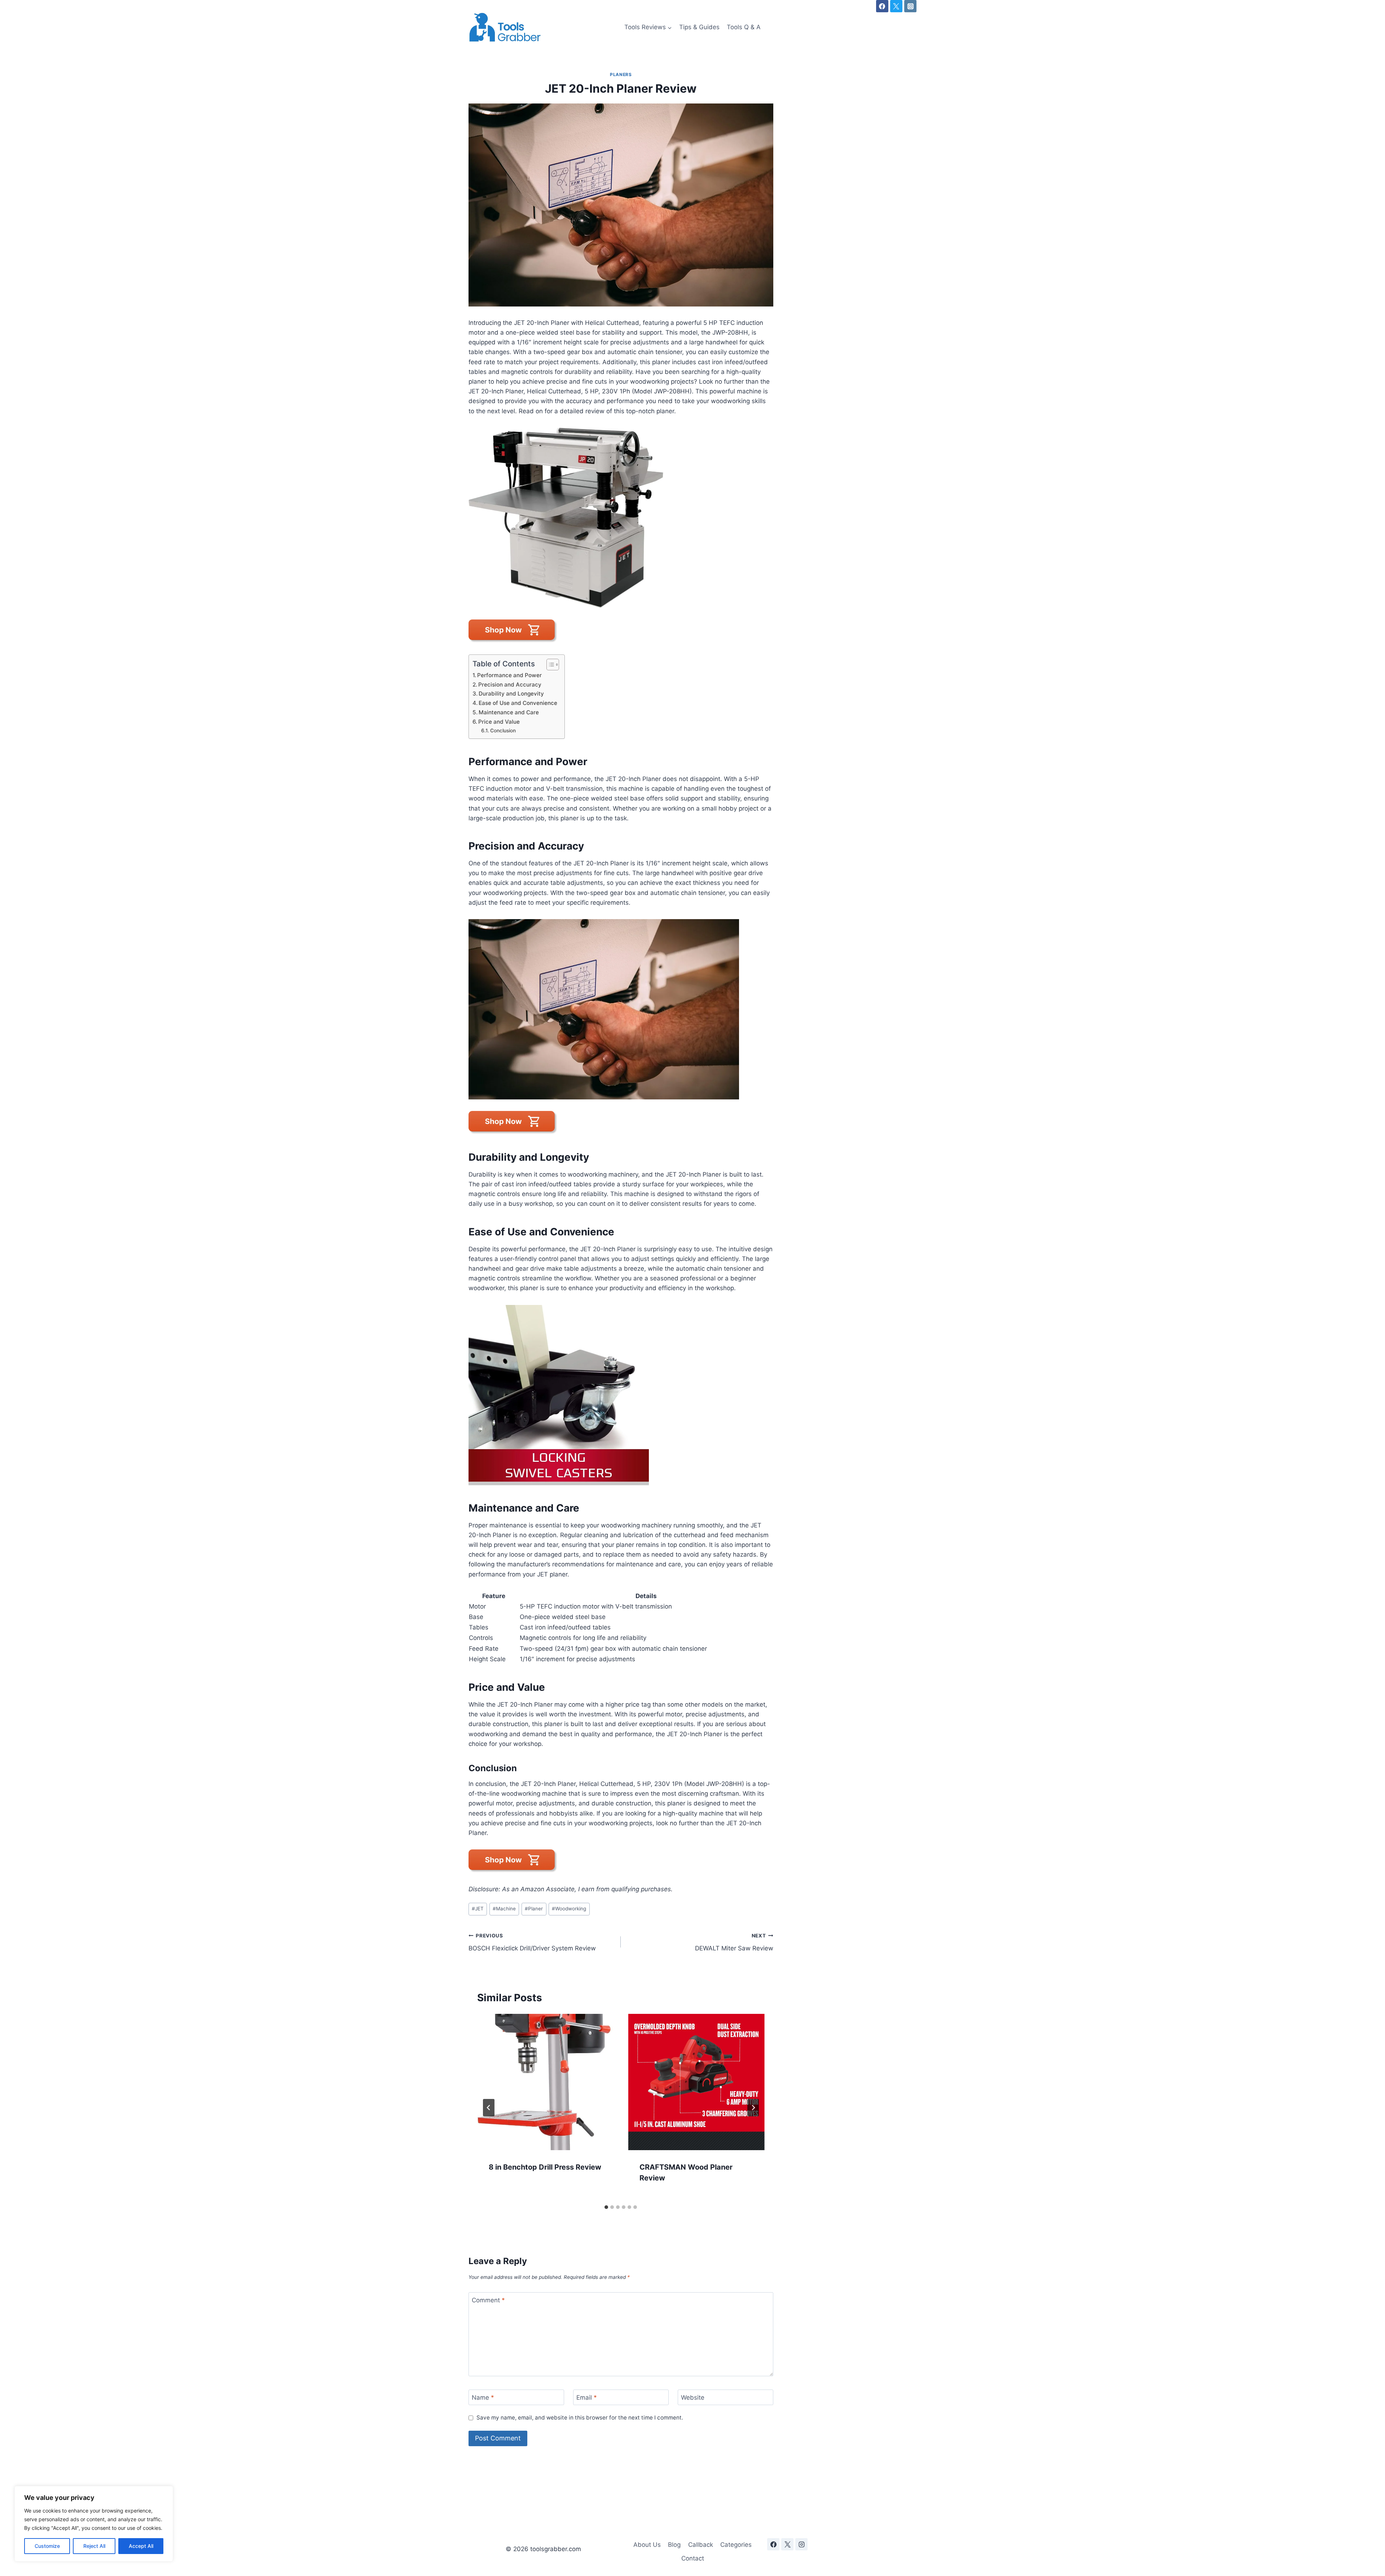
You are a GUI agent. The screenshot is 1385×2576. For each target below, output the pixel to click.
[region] (94, 2524)
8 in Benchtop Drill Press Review (545, 2167)
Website (693, 2398)
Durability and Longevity (511, 694)
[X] (896, 6)
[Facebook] (882, 6)
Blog (674, 2545)
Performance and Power (509, 675)
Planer (534, 1909)
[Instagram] (910, 6)
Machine (504, 1909)
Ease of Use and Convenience (518, 703)
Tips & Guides (699, 27)
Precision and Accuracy (510, 685)
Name (483, 2398)
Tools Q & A (744, 27)
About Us (647, 2545)
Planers (621, 74)
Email (587, 2398)
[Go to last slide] (489, 2108)
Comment (488, 2300)
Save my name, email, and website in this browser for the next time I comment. (580, 2418)
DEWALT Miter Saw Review (734, 1942)
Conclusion (503, 731)
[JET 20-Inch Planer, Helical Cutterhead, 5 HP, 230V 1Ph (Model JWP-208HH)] (621, 518)
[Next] (753, 2108)
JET (478, 1909)
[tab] (606, 2207)
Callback (701, 2545)
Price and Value (499, 722)
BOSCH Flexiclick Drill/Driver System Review (532, 1942)
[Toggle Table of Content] (549, 665)
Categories (736, 2545)
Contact (693, 2558)
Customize (47, 2546)
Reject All (94, 2546)
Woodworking (569, 1909)
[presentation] (545, 2082)
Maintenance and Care (509, 712)
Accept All (141, 2546)
